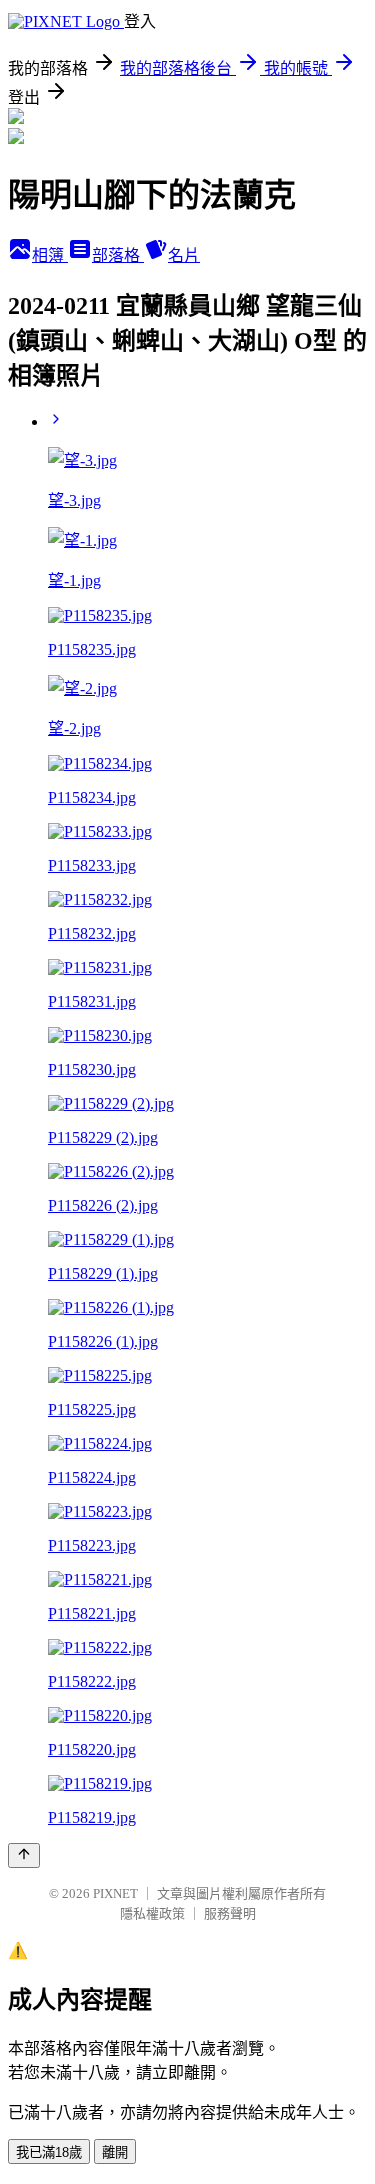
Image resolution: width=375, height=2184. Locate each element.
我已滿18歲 (49, 2152)
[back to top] (24, 1855)
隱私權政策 (152, 1913)
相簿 (50, 255)
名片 (184, 255)
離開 (115, 2152)
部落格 (118, 255)
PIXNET (115, 1893)
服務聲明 (230, 1913)
